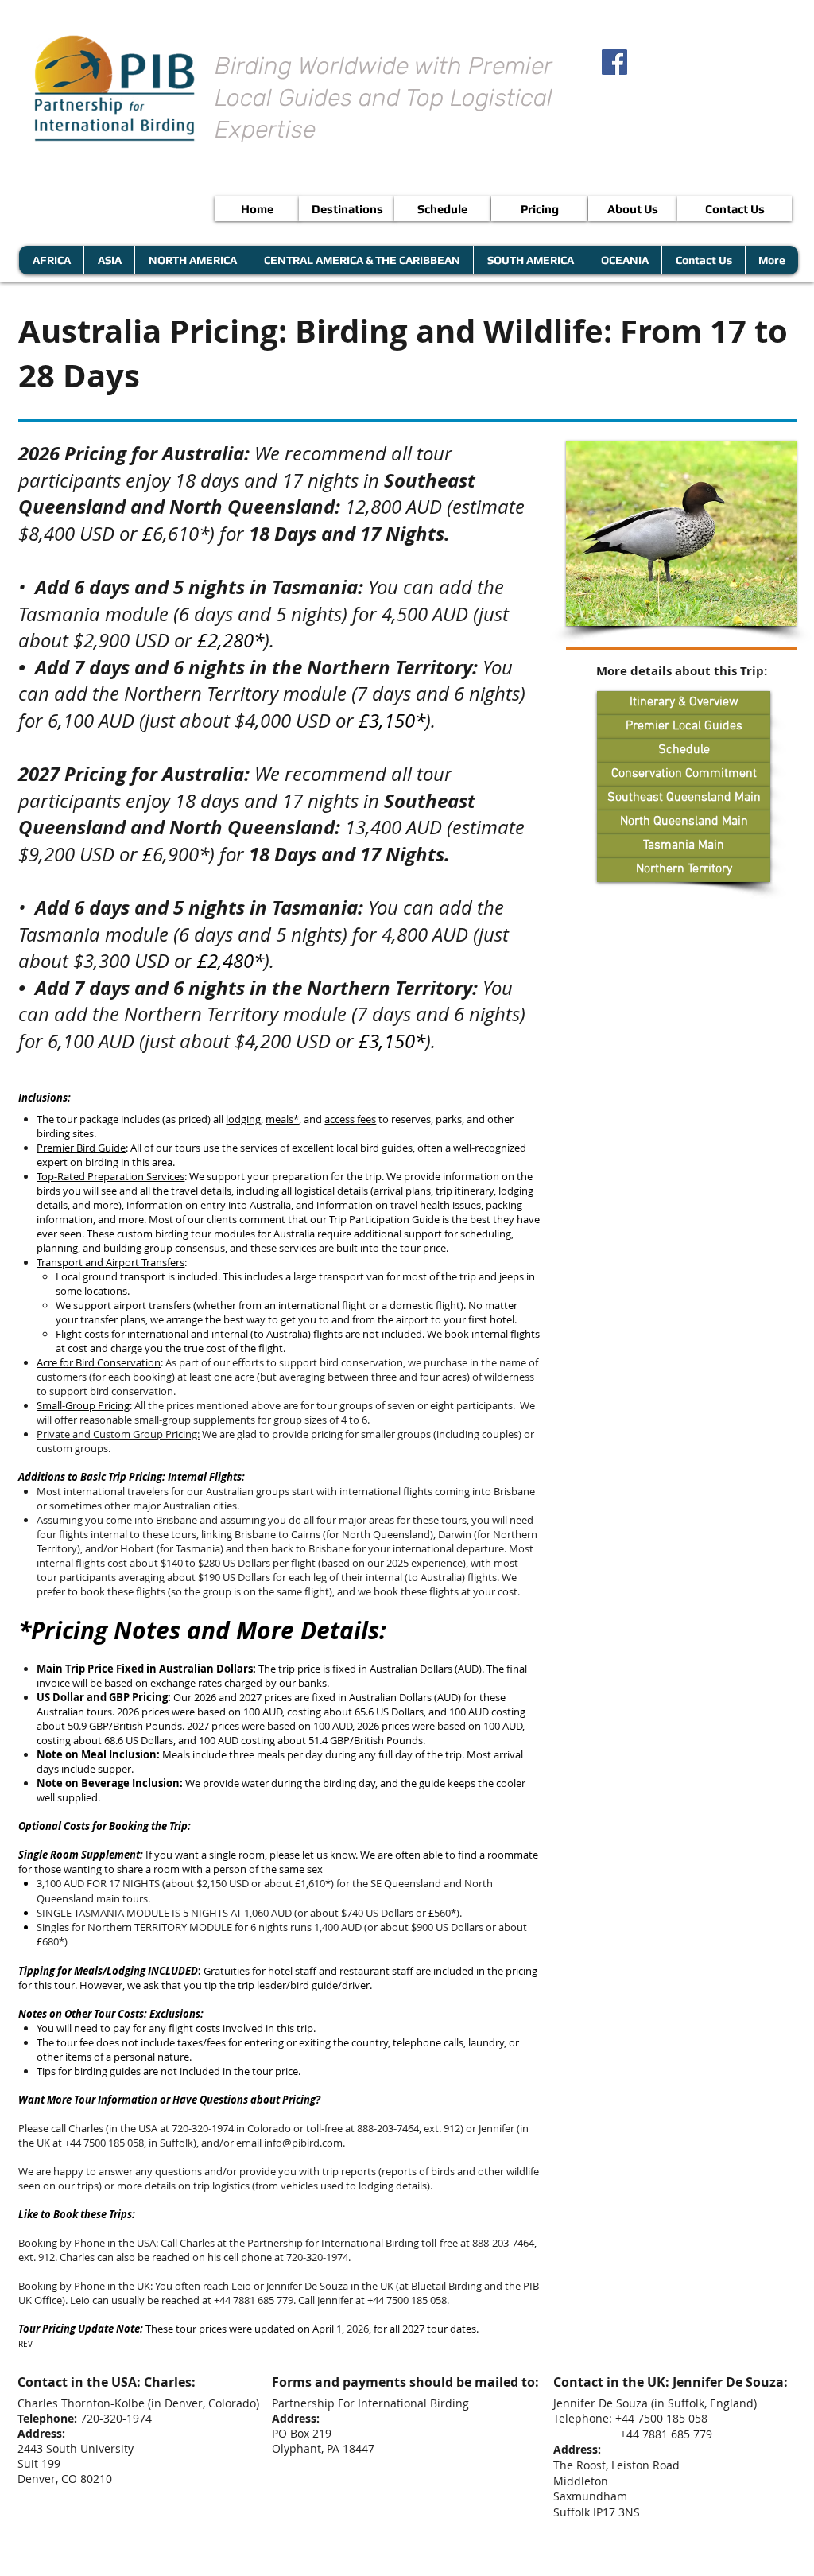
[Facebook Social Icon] (614, 62)
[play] (763, 612)
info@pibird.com (303, 2143)
